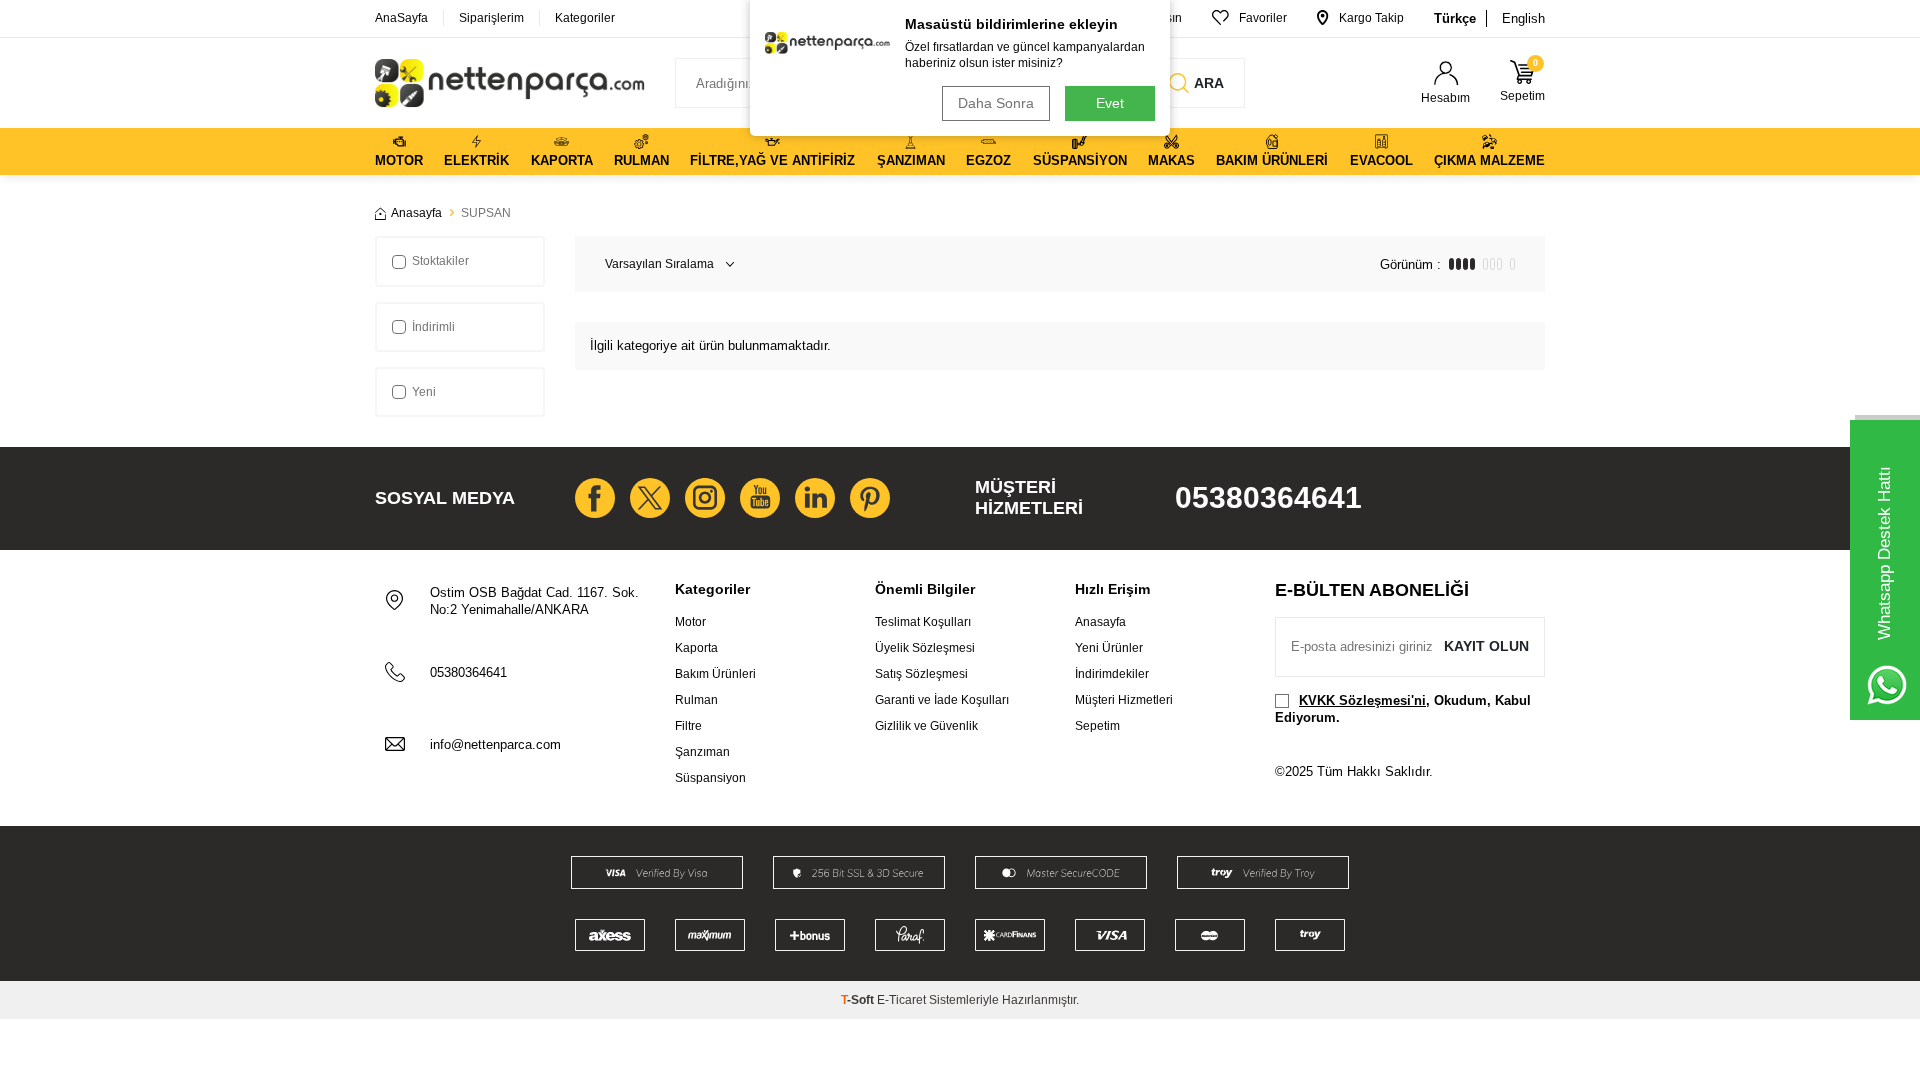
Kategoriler (585, 18)
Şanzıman (911, 160)
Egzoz (988, 160)
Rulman (641, 160)
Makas (1171, 160)
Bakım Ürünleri (1272, 160)
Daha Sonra (996, 103)
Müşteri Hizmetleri (1124, 700)
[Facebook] (595, 498)
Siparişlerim (491, 18)
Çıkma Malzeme (1489, 160)
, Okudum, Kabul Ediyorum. (1403, 709)
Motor (399, 160)
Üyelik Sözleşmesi (925, 648)
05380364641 (1268, 497)
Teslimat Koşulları (923, 622)
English (1523, 18)
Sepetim (1097, 726)
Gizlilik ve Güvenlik (926, 726)
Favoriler (1263, 18)
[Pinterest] (870, 498)
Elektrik (476, 160)
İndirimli (433, 327)
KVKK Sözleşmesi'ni (1362, 700)
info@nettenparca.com (495, 744)
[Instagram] (705, 498)
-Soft (859, 1000)
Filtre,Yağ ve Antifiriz (772, 160)
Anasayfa (416, 213)
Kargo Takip (1371, 18)
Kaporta (562, 160)
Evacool (1381, 160)
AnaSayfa (401, 18)
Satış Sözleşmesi (921, 674)
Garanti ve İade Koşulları (942, 700)
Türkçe (1455, 18)
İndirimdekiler (1112, 674)
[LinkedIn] (815, 498)
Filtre (688, 726)
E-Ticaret (901, 1000)
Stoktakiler (440, 261)
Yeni (424, 392)
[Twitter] (650, 498)
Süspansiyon (1080, 160)
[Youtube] (760, 498)
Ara (1209, 83)
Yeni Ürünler (1109, 648)
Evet (1110, 103)
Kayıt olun (1486, 646)
